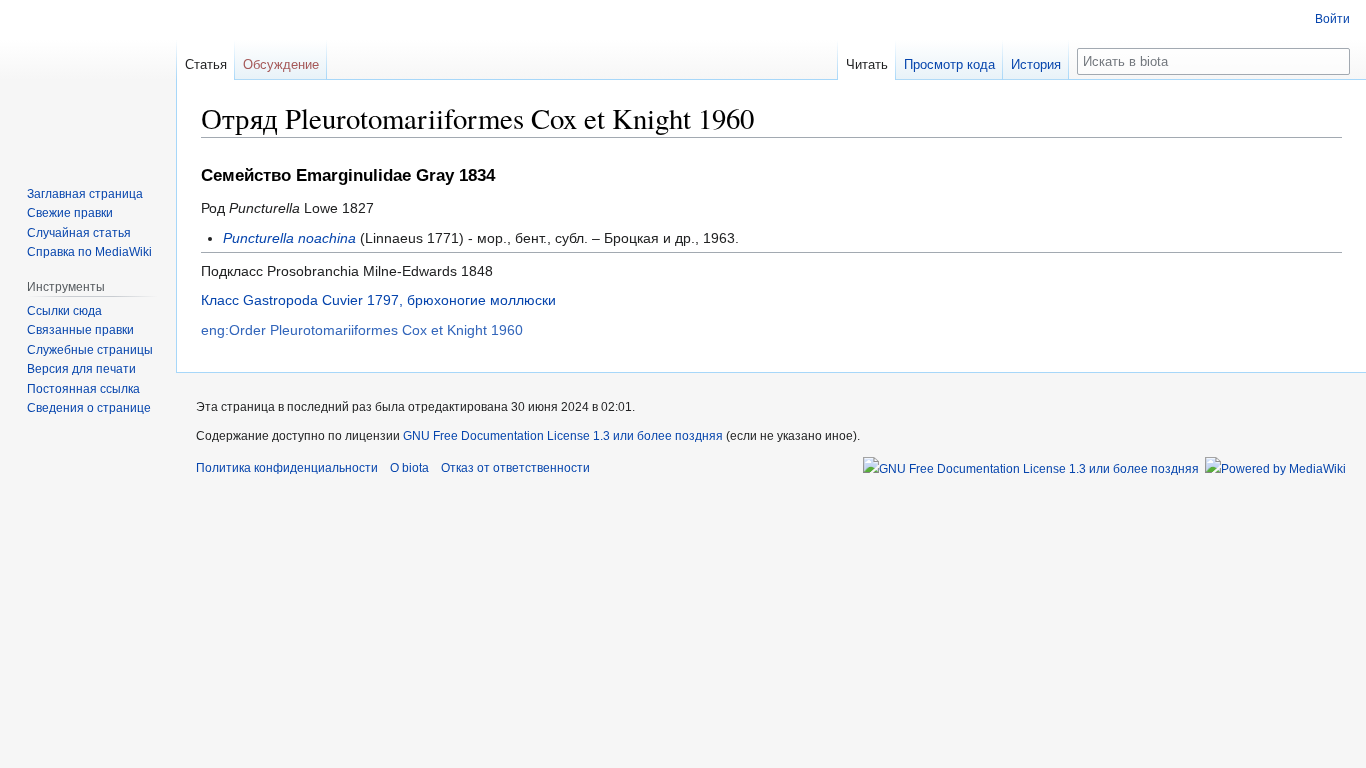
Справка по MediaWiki (89, 252)
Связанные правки (80, 330)
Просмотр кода (949, 64)
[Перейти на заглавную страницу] (88, 80)
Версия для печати (81, 369)
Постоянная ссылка (83, 389)
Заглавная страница (85, 194)
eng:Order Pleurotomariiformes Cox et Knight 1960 (362, 330)
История (1036, 64)
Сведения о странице (89, 408)
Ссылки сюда (64, 311)
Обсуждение (281, 64)
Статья (206, 64)
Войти (1332, 19)
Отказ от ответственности (515, 468)
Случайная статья (79, 233)
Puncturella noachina (289, 238)
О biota (409, 468)
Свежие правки (70, 213)
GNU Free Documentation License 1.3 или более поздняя (563, 436)
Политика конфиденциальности (287, 468)
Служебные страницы (90, 350)
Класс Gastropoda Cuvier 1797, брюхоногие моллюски (378, 300)
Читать (867, 64)
